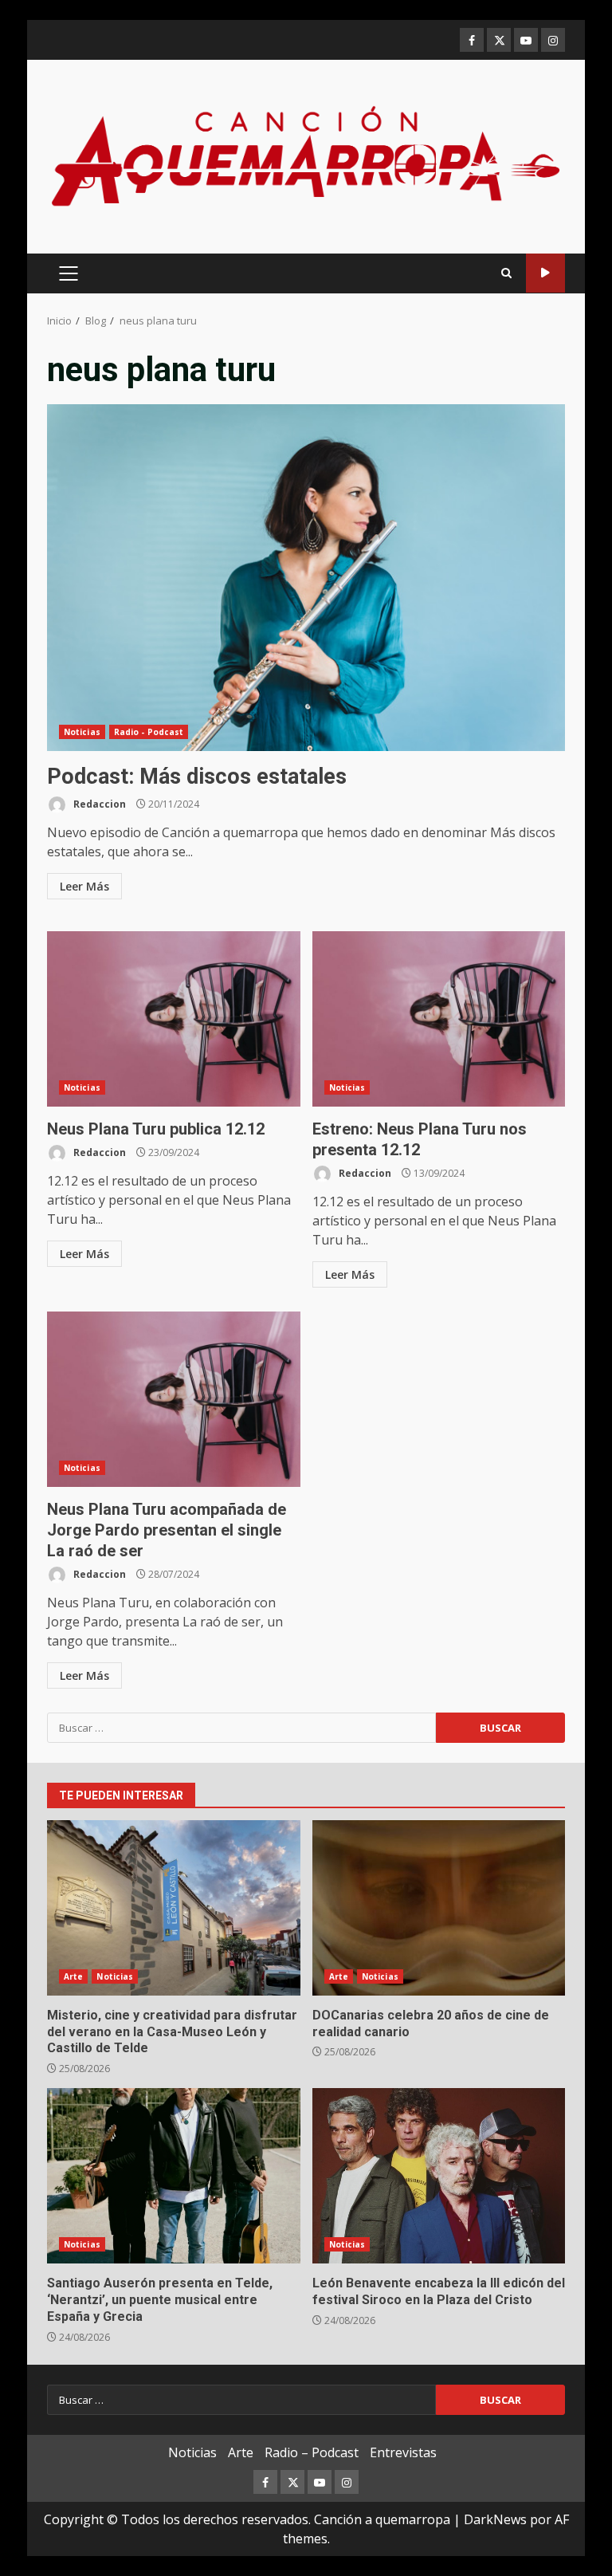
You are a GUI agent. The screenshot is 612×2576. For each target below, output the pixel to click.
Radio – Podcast (312, 2452)
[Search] (506, 273)
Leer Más (84, 886)
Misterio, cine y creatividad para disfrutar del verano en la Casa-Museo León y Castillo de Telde (174, 1908)
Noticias (82, 732)
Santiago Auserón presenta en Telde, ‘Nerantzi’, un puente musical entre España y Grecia (174, 2176)
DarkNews (495, 2519)
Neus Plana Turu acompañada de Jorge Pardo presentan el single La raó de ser (174, 1399)
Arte (73, 1976)
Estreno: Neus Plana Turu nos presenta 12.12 (439, 1019)
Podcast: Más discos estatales (306, 578)
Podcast (545, 273)
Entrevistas (403, 2452)
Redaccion (98, 804)
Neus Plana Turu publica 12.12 (174, 1019)
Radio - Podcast (149, 732)
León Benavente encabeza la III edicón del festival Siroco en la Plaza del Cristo (439, 2176)
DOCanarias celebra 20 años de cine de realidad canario (439, 1908)
